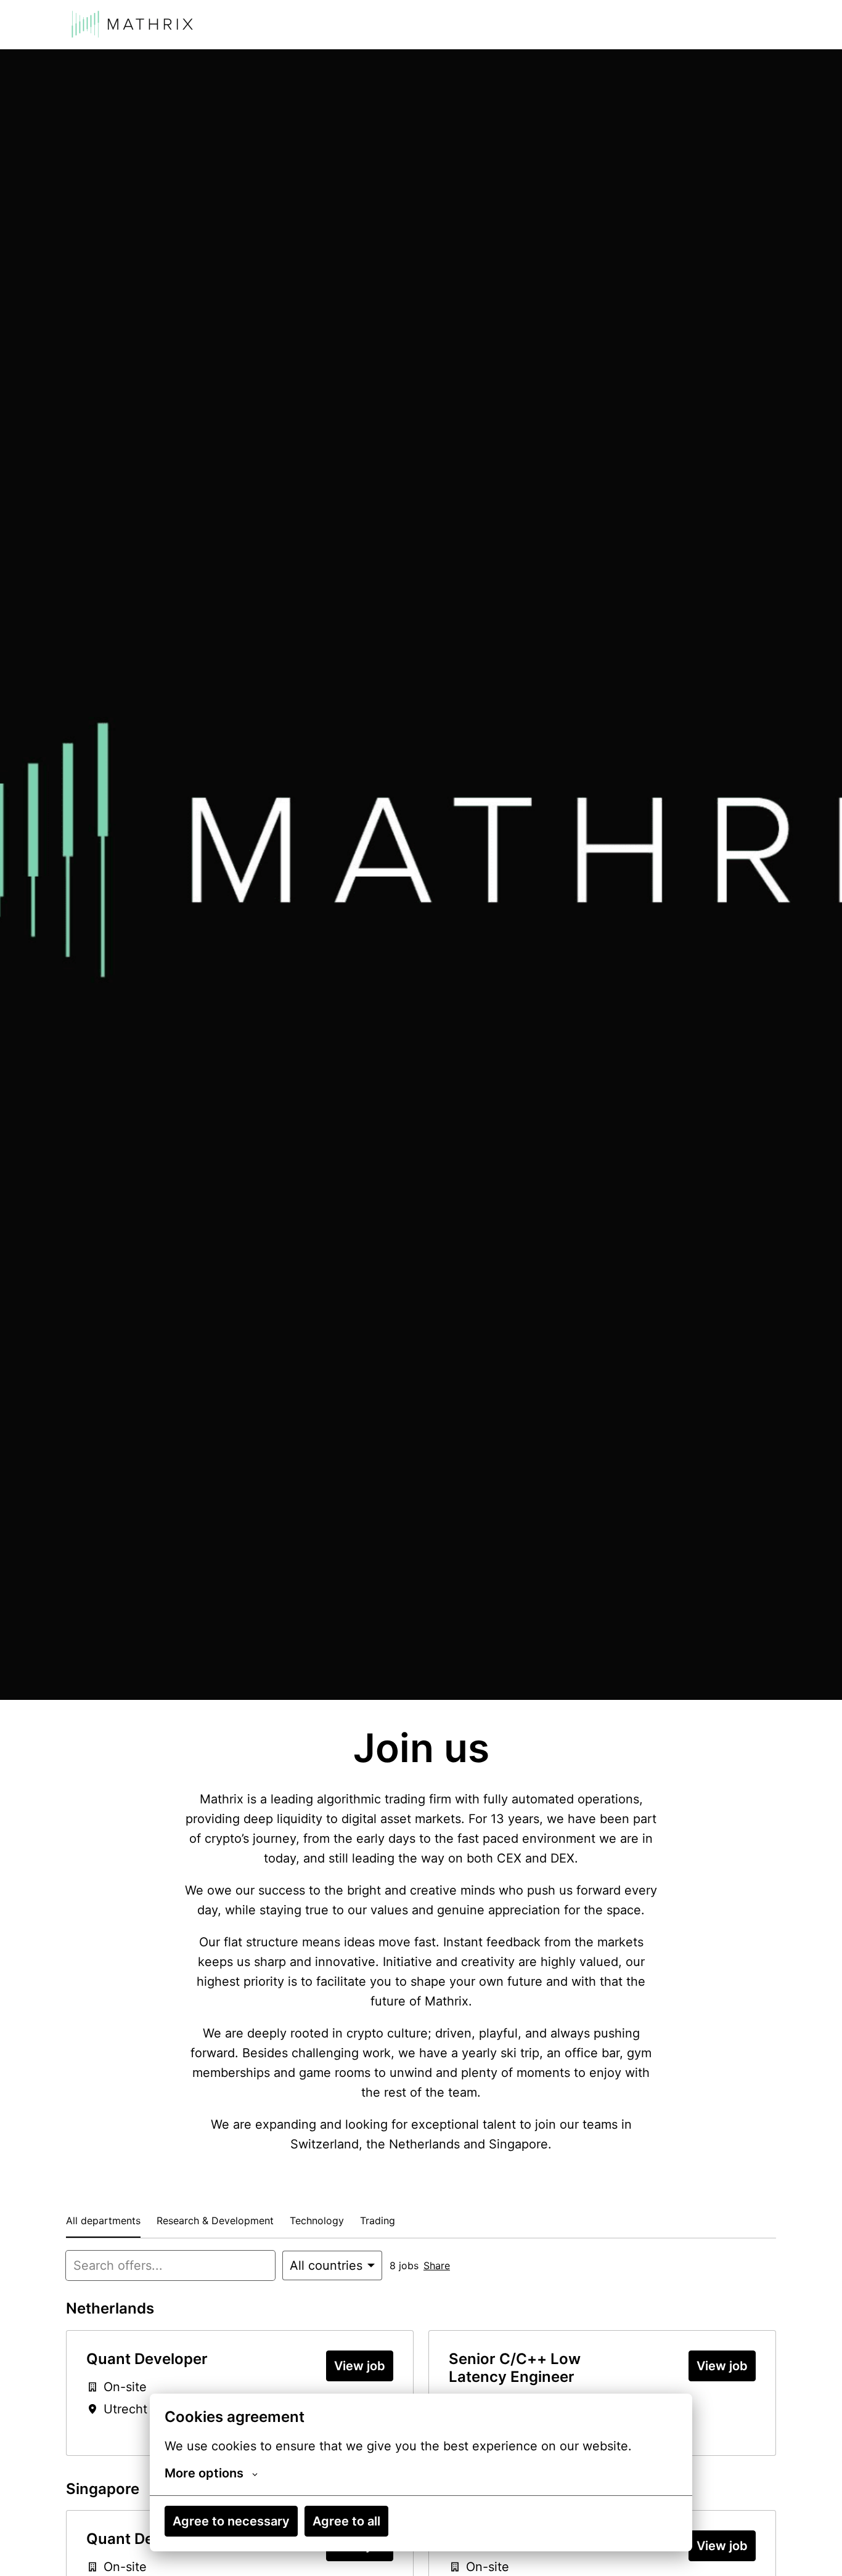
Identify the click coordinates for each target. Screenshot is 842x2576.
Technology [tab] (317, 2220)
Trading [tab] (378, 2220)
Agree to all (346, 2521)
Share (437, 2265)
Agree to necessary (231, 2521)
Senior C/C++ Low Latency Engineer (515, 2368)
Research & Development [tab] (215, 2220)
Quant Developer (147, 2359)
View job (360, 2366)
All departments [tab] (103, 2220)
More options (204, 2473)
